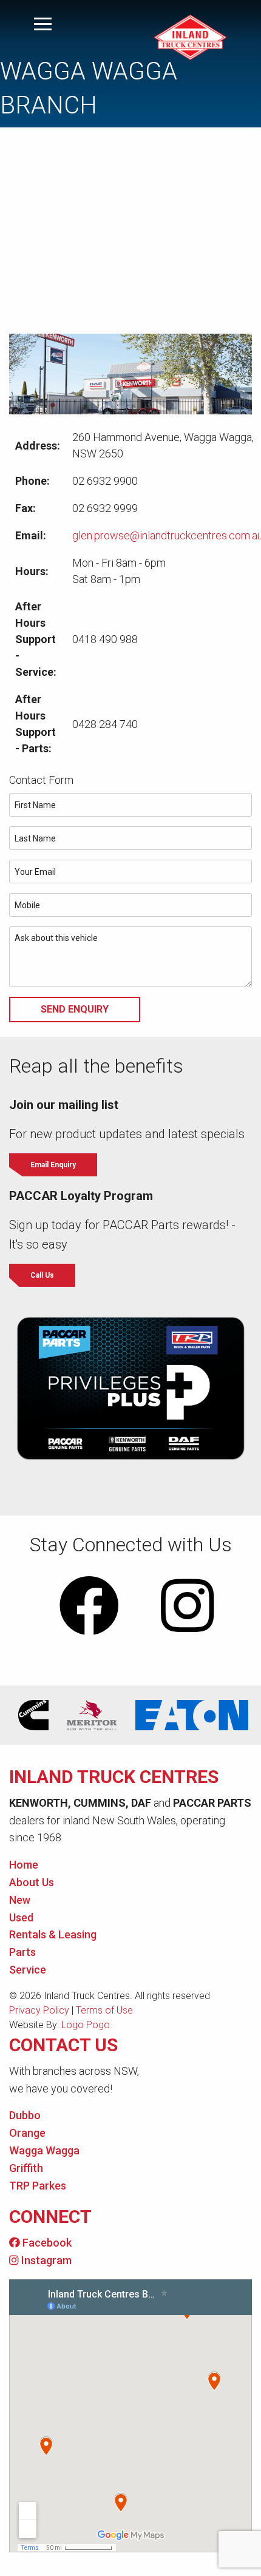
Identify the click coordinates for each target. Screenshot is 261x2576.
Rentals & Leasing (53, 1934)
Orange (27, 2133)
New (20, 1900)
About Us (32, 1882)
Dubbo (25, 2115)
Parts (22, 1952)
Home (24, 1865)
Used (21, 1917)
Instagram (45, 2260)
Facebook (46, 2243)
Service (28, 1970)
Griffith (26, 2168)
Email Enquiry (53, 1165)
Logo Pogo (86, 2025)
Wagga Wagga (44, 2150)
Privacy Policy (39, 2010)
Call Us (42, 1275)
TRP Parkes (38, 2186)
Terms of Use (104, 2010)
